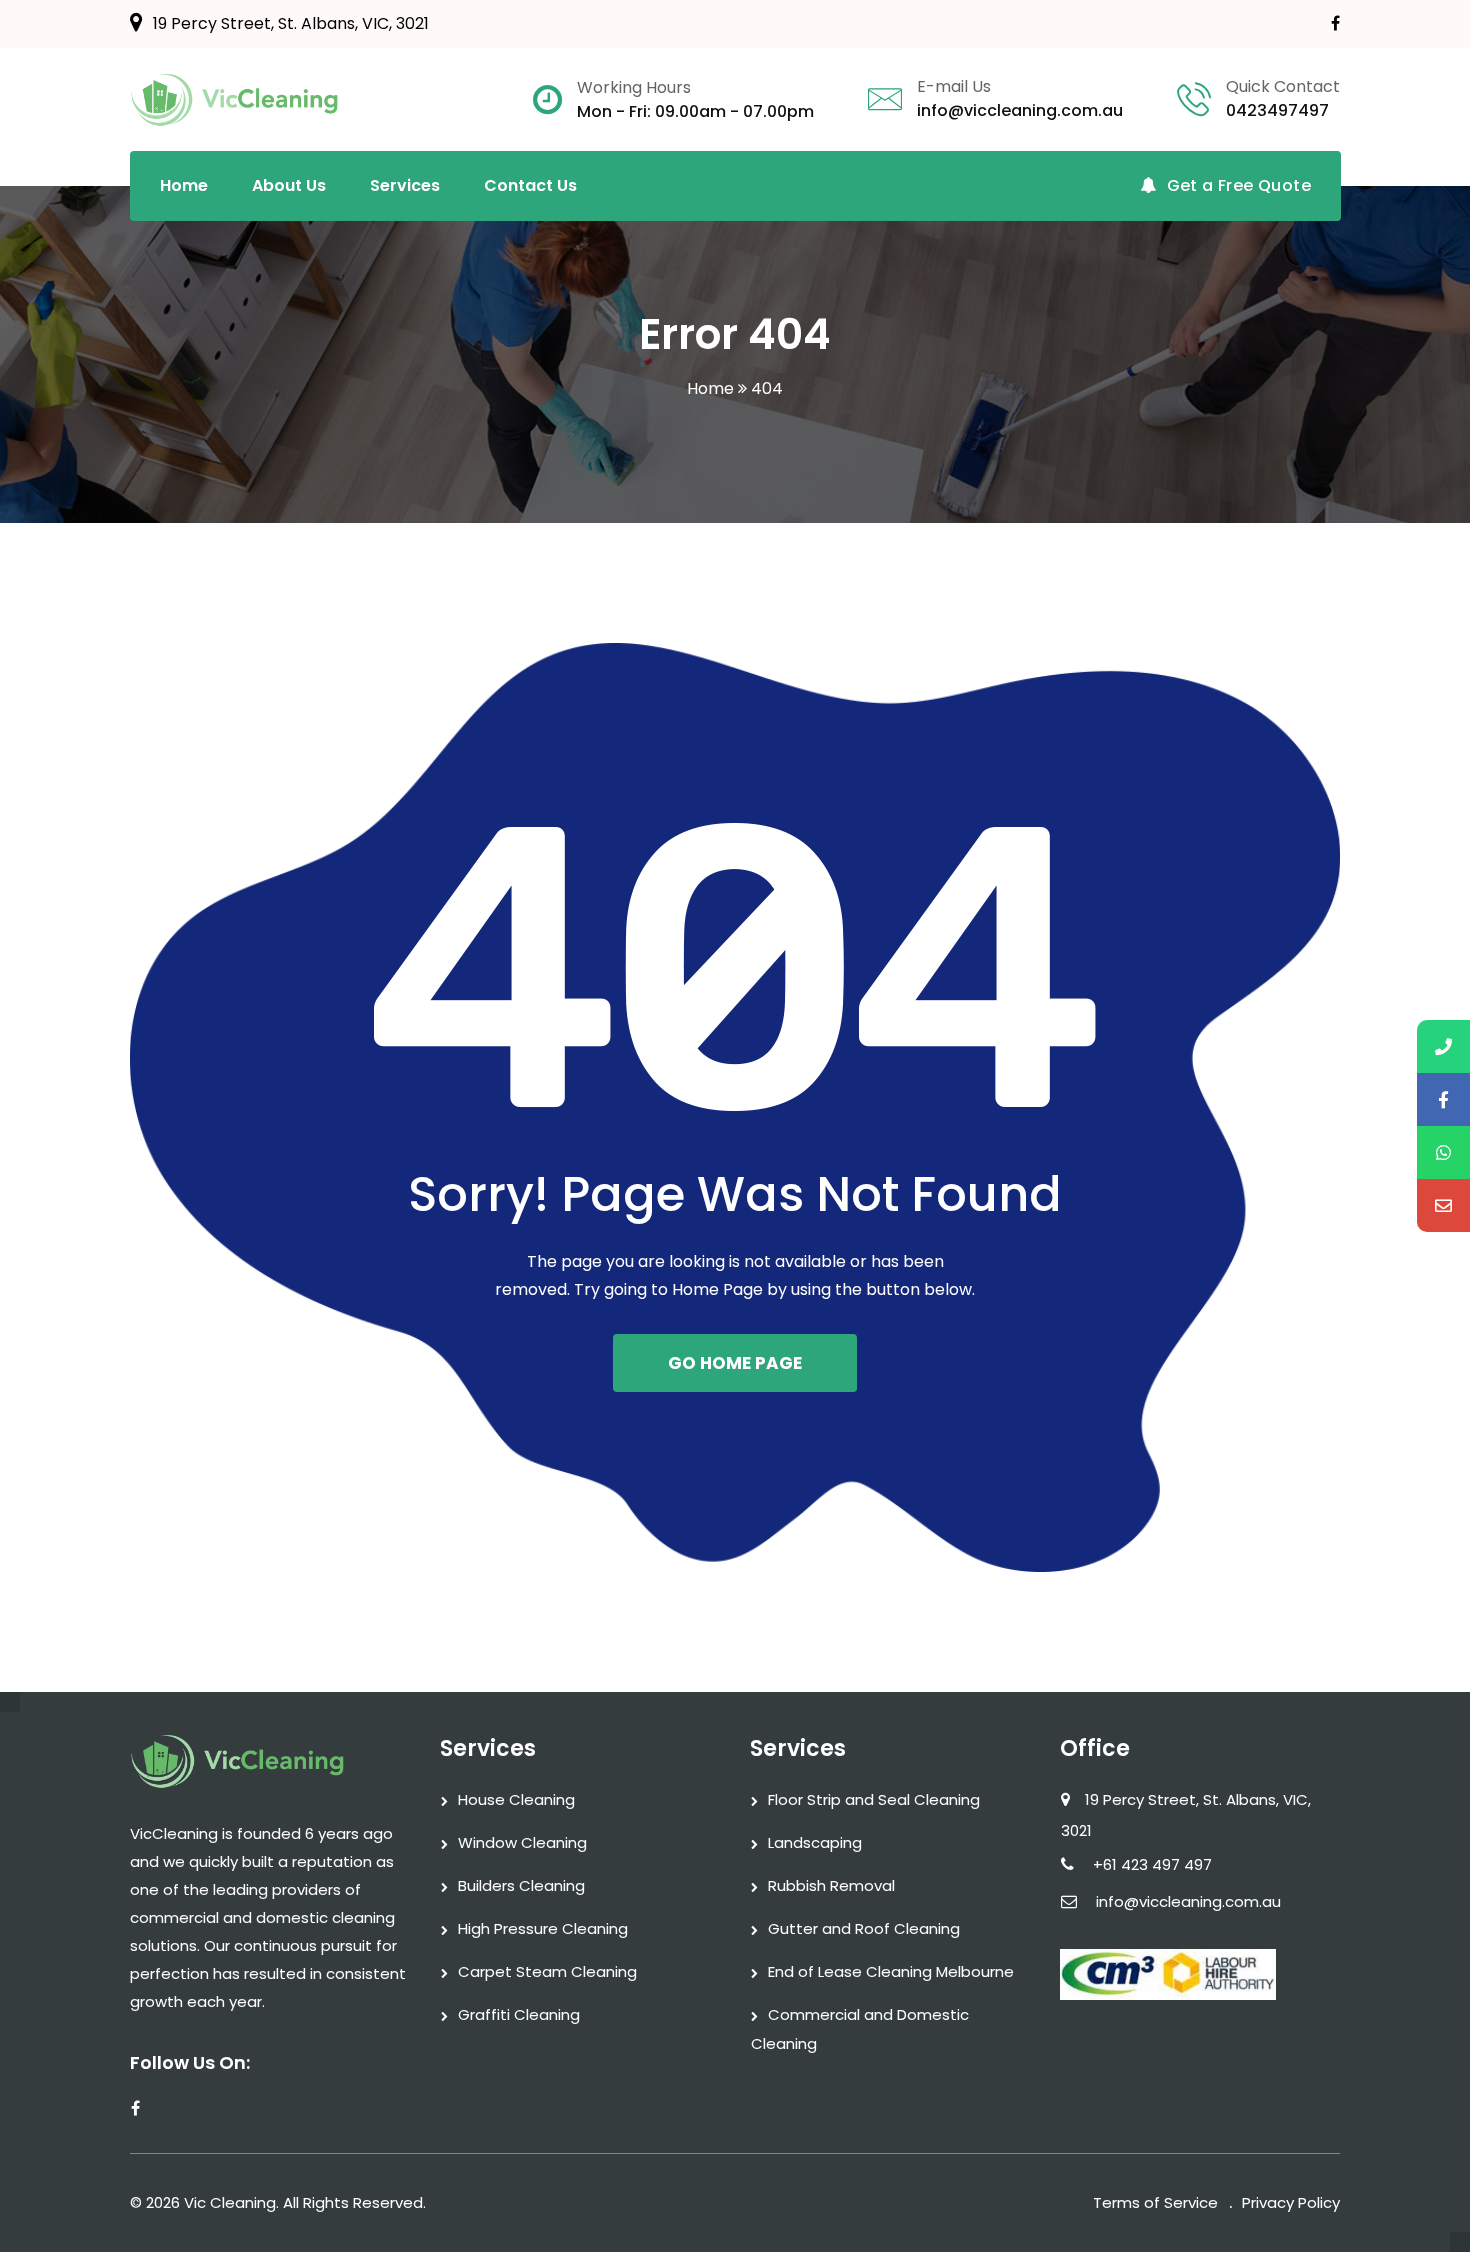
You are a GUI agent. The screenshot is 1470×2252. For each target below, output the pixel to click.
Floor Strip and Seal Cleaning (874, 1799)
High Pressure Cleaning (543, 1928)
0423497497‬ (1277, 110)
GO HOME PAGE (735, 1363)
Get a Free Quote (1239, 185)
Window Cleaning (522, 1842)
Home (184, 185)
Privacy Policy (1291, 2202)
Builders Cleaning (521, 1885)
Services (405, 185)
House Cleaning (516, 1799)
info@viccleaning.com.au (1020, 110)
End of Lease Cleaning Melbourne (891, 1971)
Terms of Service (1155, 2202)
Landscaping (815, 1842)
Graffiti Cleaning (519, 2014)
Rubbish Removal (831, 1885)
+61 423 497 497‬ (1152, 1864)
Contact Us (530, 185)
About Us (289, 185)
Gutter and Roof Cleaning (864, 1928)
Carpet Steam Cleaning (547, 1971)
